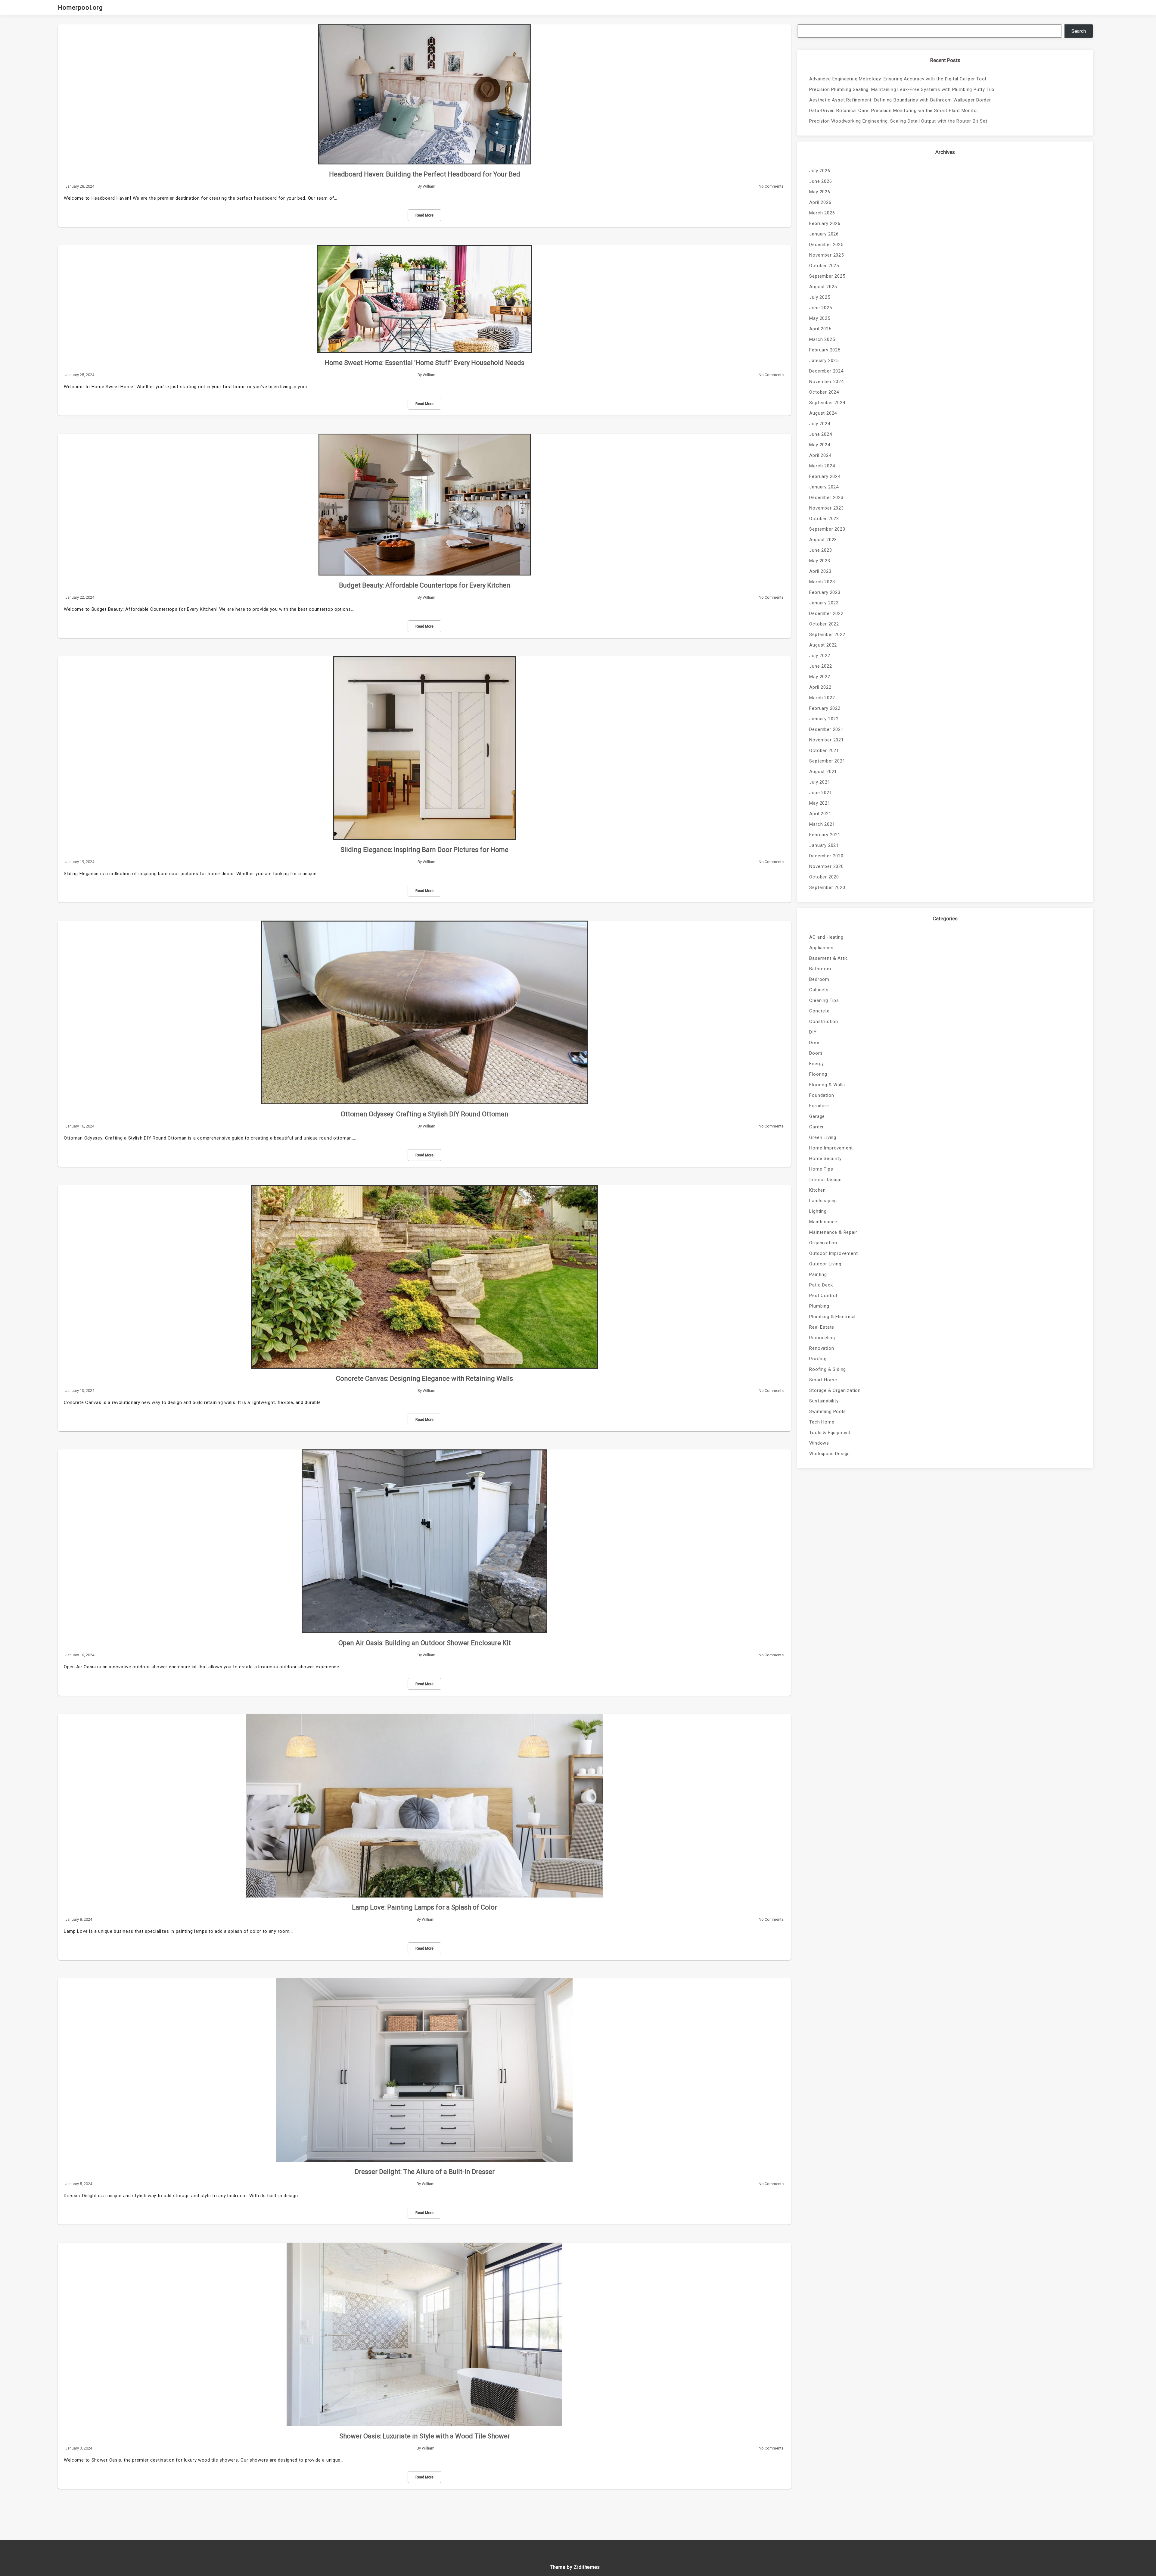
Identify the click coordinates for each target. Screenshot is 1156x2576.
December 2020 (826, 856)
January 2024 (824, 487)
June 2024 (820, 434)
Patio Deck (821, 1285)
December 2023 (826, 497)
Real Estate (822, 1327)
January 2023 (824, 603)
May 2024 (820, 445)
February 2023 (825, 592)
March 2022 (822, 698)
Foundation (822, 1095)
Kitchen (817, 1190)
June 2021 (820, 793)
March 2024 (822, 466)
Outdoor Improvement (833, 1253)
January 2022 (824, 719)
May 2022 (820, 677)
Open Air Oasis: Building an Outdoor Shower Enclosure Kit (425, 1643)
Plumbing (819, 1306)
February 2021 (825, 835)
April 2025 (820, 329)
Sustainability (824, 1401)
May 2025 (820, 318)
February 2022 (825, 708)
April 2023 (820, 571)
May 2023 (820, 561)
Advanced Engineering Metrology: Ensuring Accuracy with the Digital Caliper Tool (898, 79)
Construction (824, 1021)
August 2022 (823, 645)
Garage (817, 1116)
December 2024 (826, 371)
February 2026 (825, 223)
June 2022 (820, 666)
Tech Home (822, 1422)
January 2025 (824, 360)
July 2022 (820, 656)
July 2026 (820, 171)
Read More (424, 215)
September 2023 (827, 529)
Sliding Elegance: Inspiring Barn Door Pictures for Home (424, 850)
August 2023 (823, 540)
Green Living (823, 1137)
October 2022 (824, 624)
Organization (823, 1243)
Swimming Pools (827, 1411)
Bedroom (819, 979)
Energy (817, 1064)
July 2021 (820, 782)
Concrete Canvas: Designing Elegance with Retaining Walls (424, 1378)
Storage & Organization (835, 1390)
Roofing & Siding (828, 1369)
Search (1079, 31)
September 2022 (827, 635)
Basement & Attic (829, 958)
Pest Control (823, 1296)
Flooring (818, 1074)
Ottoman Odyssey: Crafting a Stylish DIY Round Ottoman (425, 1114)
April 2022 (820, 687)
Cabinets (819, 990)
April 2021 (820, 814)
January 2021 (824, 845)
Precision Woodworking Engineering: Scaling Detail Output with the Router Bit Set (898, 121)
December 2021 (826, 729)
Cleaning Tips (824, 1000)
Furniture (819, 1106)
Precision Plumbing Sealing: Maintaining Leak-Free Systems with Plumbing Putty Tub (902, 89)
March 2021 (822, 824)
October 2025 (824, 266)
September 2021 (827, 761)
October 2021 (824, 750)
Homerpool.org (80, 8)
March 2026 (822, 213)
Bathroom (820, 969)
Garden (817, 1127)
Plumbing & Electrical (832, 1317)
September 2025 (827, 276)
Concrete (819, 1011)
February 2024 (825, 476)
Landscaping (823, 1201)
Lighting (818, 1211)
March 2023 (822, 582)
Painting (818, 1274)
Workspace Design (830, 1454)
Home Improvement (831, 1148)
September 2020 (827, 887)
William (429, 186)
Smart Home (823, 1380)
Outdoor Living (825, 1264)
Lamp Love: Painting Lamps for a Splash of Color (424, 1907)
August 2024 (823, 413)
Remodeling (822, 1338)
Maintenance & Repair (833, 1232)
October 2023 (824, 519)
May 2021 (820, 803)
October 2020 (824, 877)
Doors (816, 1053)
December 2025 (826, 245)
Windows (819, 1443)
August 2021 (823, 772)
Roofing (818, 1359)
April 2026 (820, 202)
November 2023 (826, 508)
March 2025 (822, 339)
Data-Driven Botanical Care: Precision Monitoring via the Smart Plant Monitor (894, 111)
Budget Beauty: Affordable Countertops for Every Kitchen (425, 585)
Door (814, 1043)
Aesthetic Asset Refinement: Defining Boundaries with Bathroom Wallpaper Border (900, 100)
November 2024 (826, 382)
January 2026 (824, 234)
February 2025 (825, 350)
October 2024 (824, 392)
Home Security (825, 1159)
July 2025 (820, 297)
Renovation (822, 1348)
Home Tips (821, 1169)
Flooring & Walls (827, 1085)
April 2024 (820, 455)
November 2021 (826, 740)
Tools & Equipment (830, 1433)
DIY (813, 1032)
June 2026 (820, 181)
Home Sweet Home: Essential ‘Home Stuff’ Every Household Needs (424, 363)
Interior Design (825, 1180)
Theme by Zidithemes (575, 2567)
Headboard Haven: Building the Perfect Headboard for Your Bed (425, 174)
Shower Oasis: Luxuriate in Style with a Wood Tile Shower (425, 2436)
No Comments (771, 186)
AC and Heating (826, 937)
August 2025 (823, 287)
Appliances (821, 948)
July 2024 (820, 424)
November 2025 (826, 255)
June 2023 (820, 550)
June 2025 (820, 308)
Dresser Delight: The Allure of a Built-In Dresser (425, 2172)
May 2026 (820, 192)
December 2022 (826, 613)
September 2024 (827, 403)
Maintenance (823, 1222)
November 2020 (826, 866)
